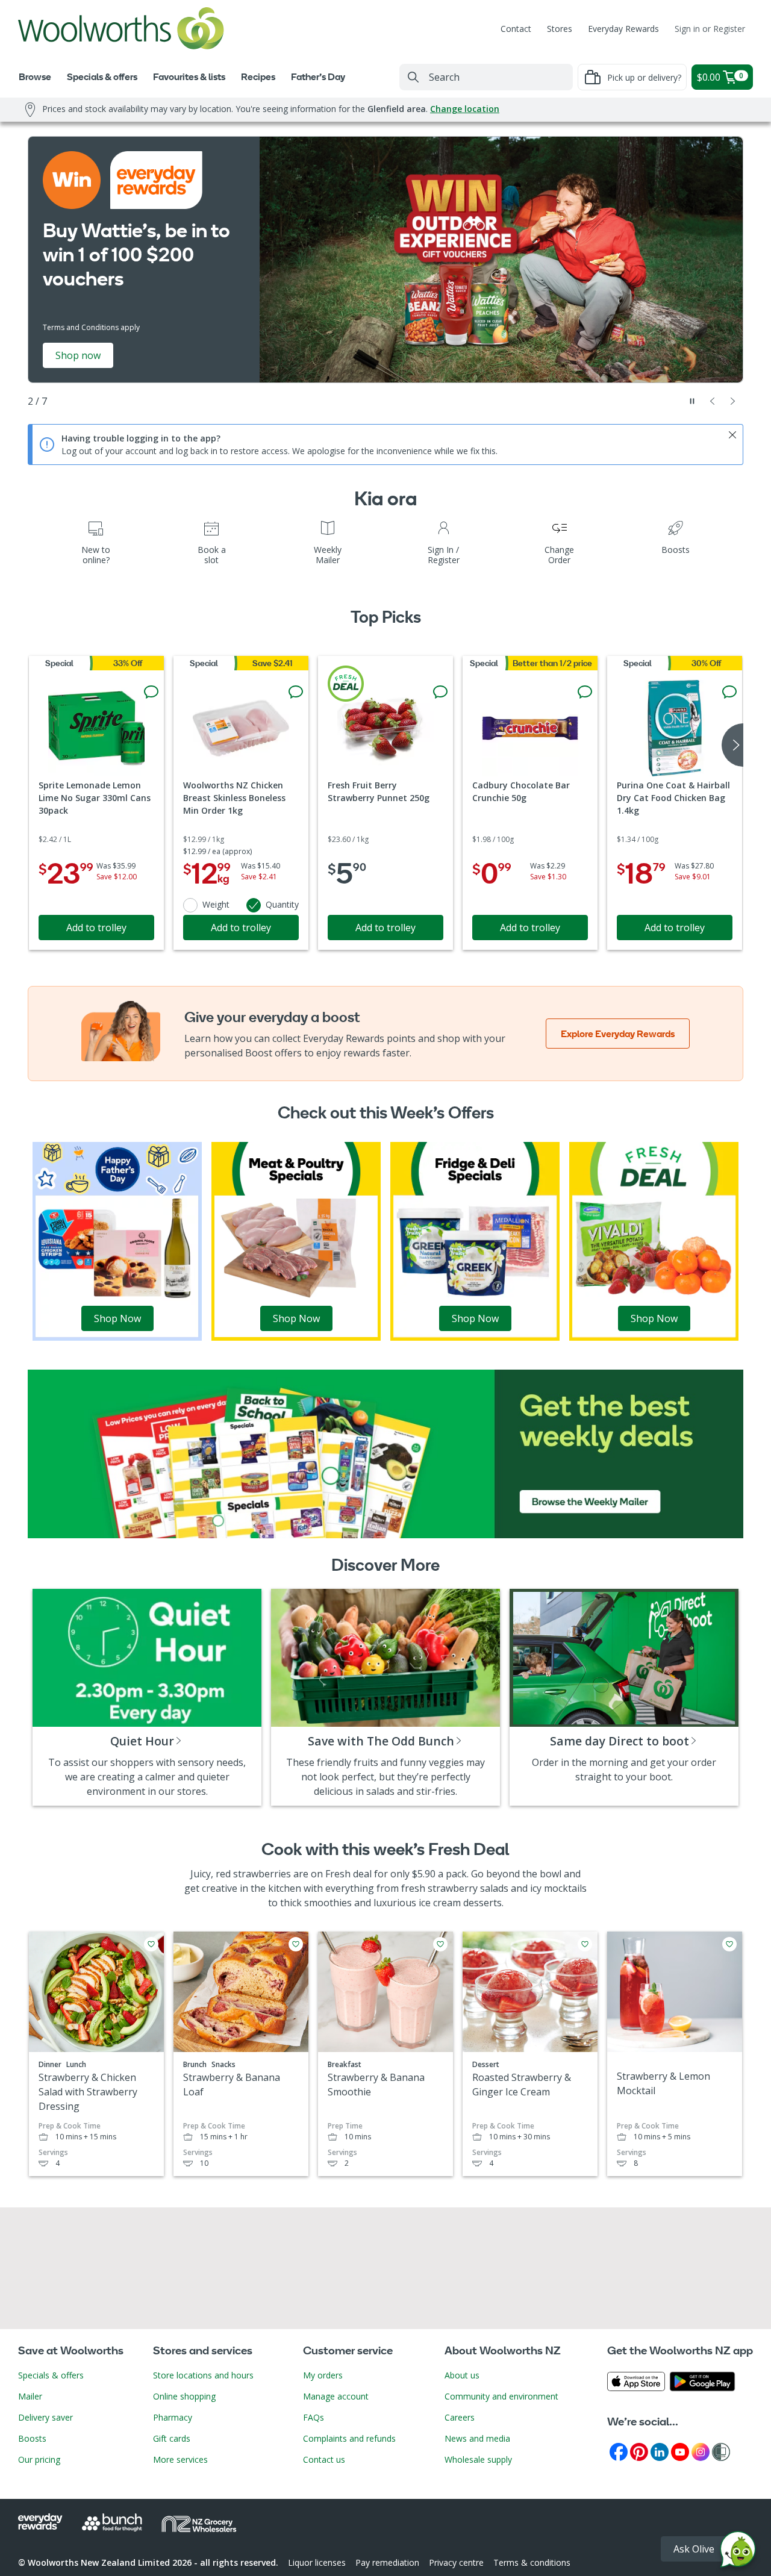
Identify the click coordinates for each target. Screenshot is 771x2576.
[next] (732, 745)
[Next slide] (733, 401)
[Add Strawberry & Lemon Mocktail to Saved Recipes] (729, 1944)
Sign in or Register (710, 29)
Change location (465, 109)
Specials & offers (51, 2375)
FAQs (314, 2417)
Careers (460, 2417)
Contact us (324, 2459)
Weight (216, 904)
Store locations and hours (203, 2375)
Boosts (32, 2438)
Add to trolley (96, 928)
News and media (477, 2438)
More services (180, 2459)
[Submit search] (413, 77)
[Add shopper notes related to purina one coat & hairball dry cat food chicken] (729, 692)
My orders (323, 2375)
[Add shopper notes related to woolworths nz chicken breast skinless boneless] (296, 692)
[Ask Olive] (738, 2552)
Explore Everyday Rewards (618, 1034)
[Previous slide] (713, 401)
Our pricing (39, 2459)
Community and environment (501, 2396)
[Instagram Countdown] (701, 2451)
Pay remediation (387, 2562)
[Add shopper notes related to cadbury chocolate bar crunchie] (585, 692)
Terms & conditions (532, 2562)
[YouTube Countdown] (680, 2451)
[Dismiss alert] (732, 435)
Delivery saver (45, 2417)
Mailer (30, 2396)
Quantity (282, 904)
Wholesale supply (478, 2459)
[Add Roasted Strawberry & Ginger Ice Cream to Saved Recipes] (585, 1944)
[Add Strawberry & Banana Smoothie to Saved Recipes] (440, 1944)
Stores (560, 29)
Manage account (336, 2396)
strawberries (262, 1874)
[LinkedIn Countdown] (660, 2451)
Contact (516, 29)
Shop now (78, 355)
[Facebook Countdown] (619, 2451)
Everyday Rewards (623, 29)
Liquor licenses (317, 2562)
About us (462, 2375)
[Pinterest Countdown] (639, 2451)
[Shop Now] (117, 1240)
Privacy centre (456, 2562)
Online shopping (184, 2396)
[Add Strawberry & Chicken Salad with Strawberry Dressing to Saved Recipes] (151, 1944)
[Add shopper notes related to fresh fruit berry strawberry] (440, 692)
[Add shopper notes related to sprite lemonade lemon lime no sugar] (151, 692)
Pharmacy (173, 2417)
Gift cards (172, 2438)
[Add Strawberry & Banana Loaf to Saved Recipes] (296, 1944)
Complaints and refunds (349, 2438)
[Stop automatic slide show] (692, 401)
